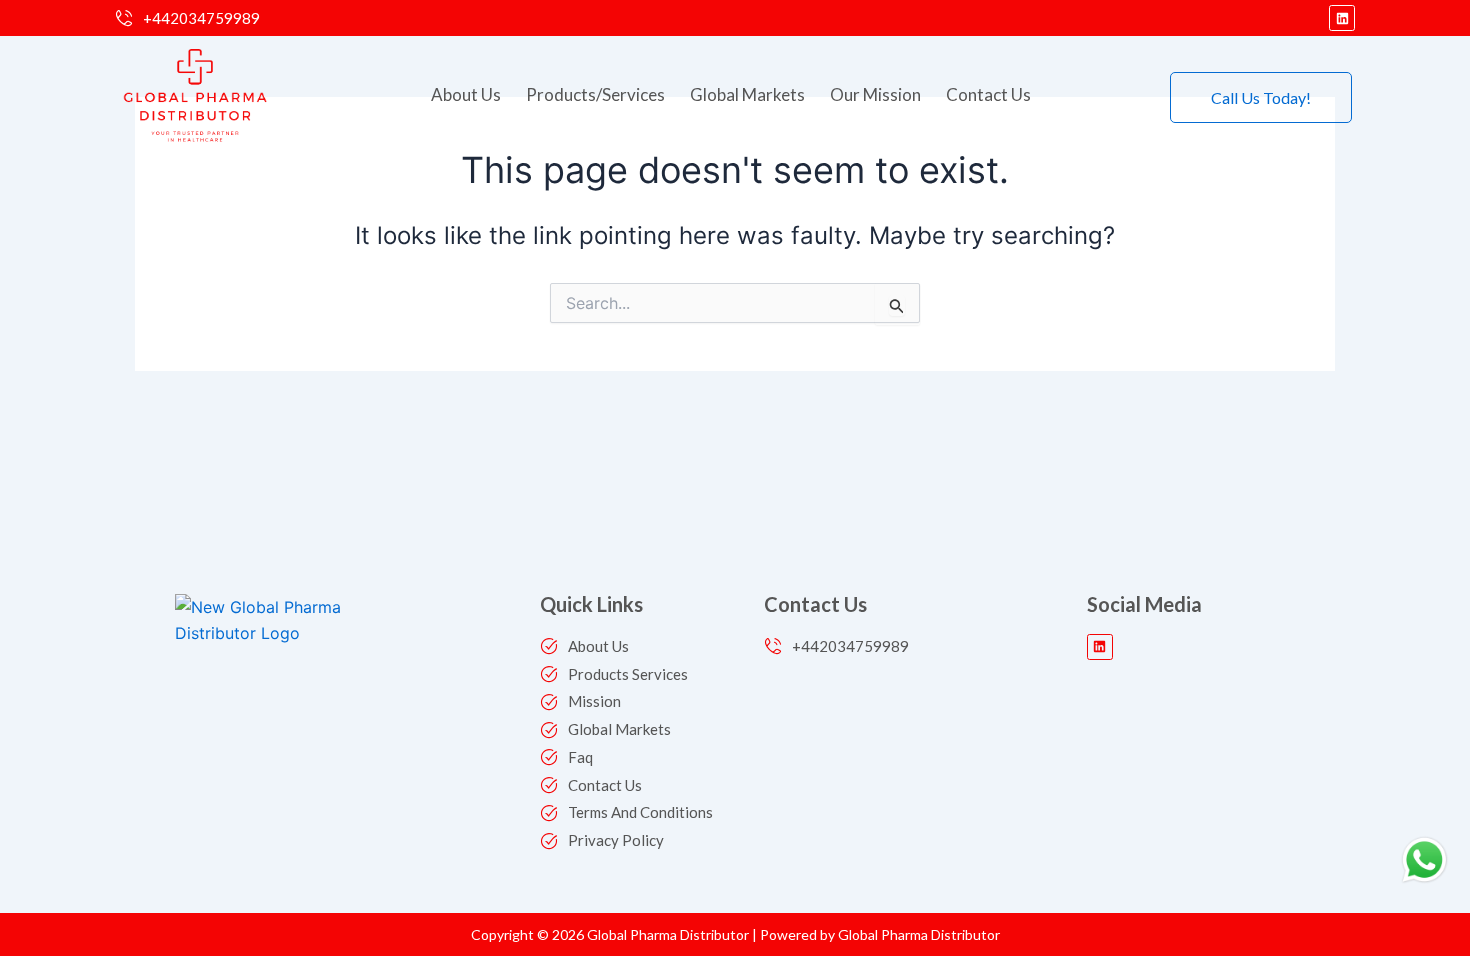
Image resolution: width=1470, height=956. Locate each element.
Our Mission (875, 94)
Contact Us (988, 94)
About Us (466, 94)
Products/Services (595, 94)
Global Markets (747, 94)
